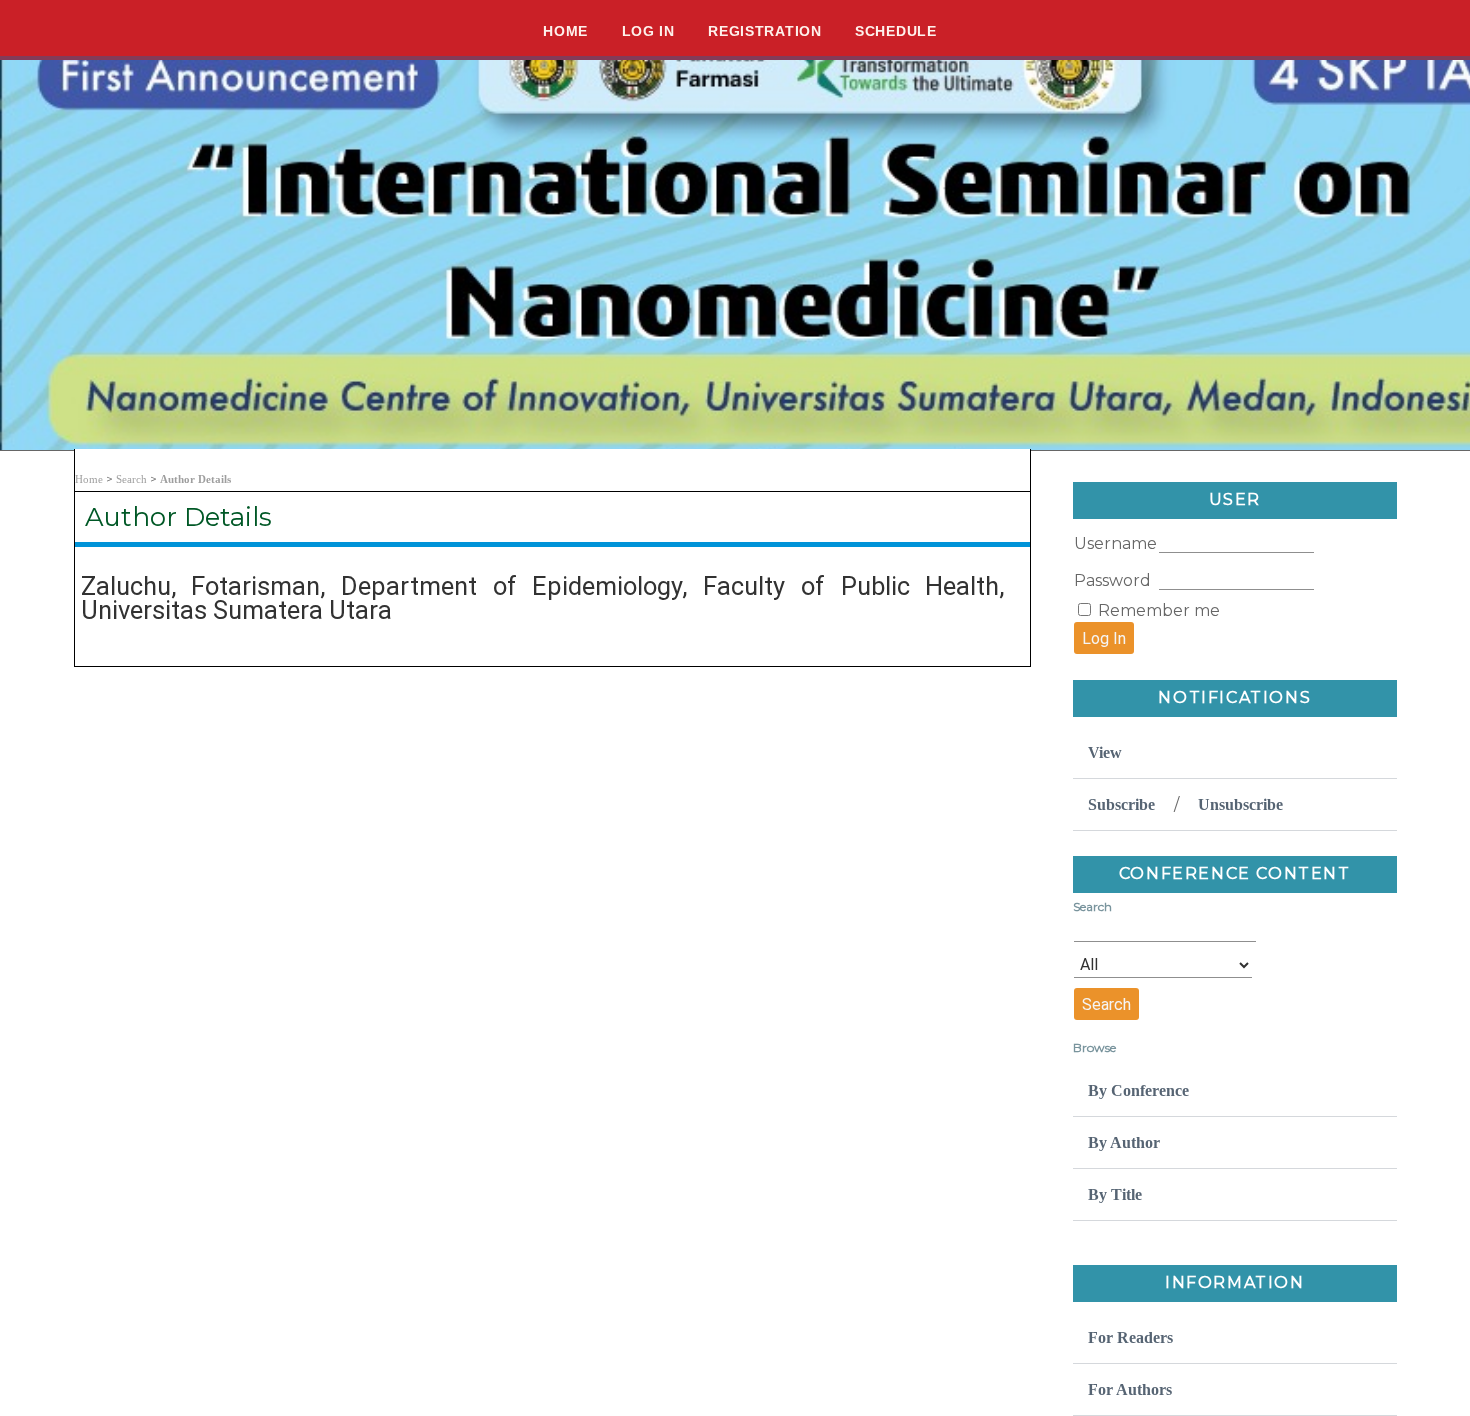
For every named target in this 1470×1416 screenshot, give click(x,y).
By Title (1115, 1194)
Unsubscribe (1240, 804)
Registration (764, 31)
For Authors (1130, 1389)
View (1105, 752)
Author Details (195, 479)
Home (565, 31)
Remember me (1159, 610)
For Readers (1130, 1337)
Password (1112, 580)
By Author (1124, 1142)
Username (1115, 543)
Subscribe (1121, 804)
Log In (648, 31)
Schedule (896, 31)
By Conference (1138, 1090)
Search (131, 479)
